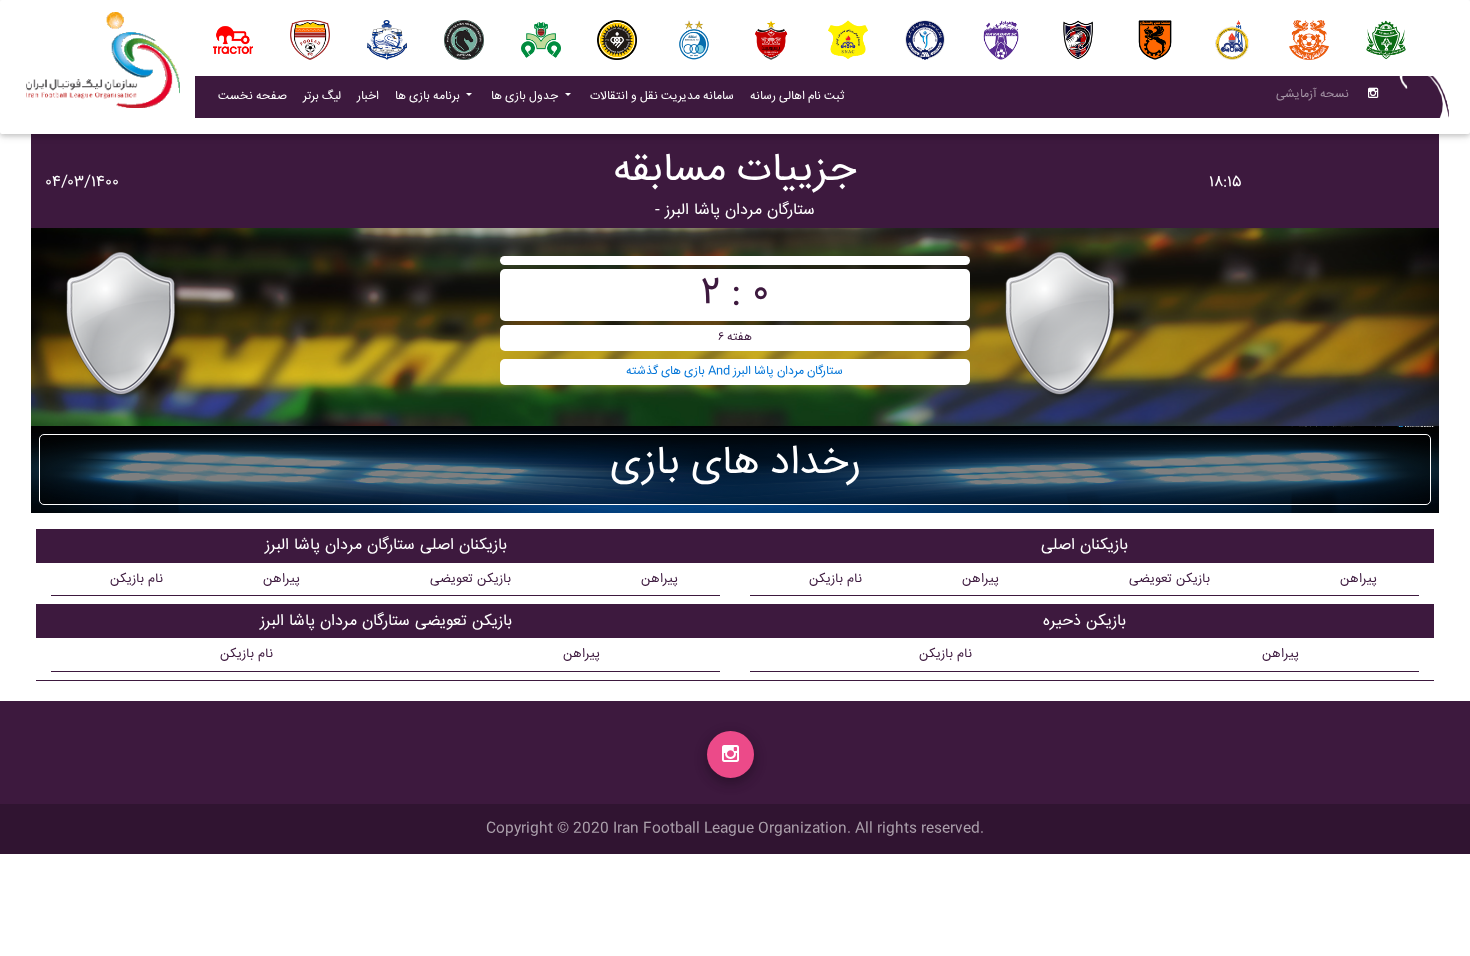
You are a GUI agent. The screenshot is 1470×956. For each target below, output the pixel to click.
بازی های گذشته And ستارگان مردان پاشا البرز (734, 371)
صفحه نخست (252, 96)
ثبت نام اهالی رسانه (801, 96)
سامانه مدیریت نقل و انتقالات (666, 96)
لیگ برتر (322, 96)
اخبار (372, 96)
